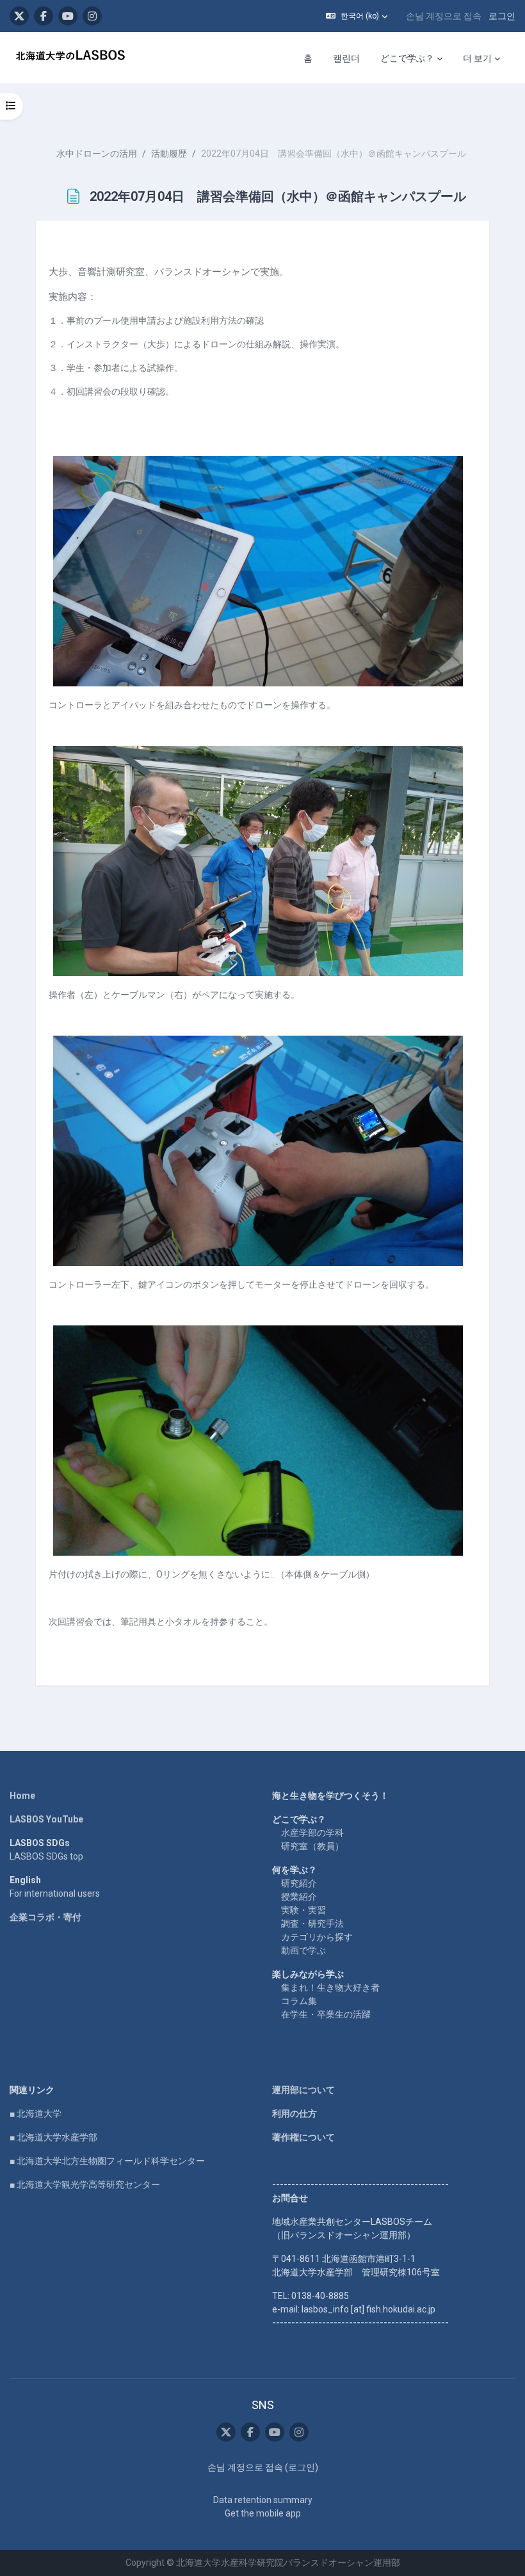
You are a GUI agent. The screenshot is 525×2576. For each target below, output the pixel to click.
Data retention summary (263, 2500)
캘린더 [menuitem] (346, 58)
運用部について (303, 2090)
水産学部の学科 (312, 1833)
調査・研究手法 (312, 1924)
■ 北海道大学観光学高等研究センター (85, 2185)
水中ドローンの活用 (97, 154)
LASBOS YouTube (46, 1819)
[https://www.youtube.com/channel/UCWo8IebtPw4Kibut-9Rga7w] (68, 16)
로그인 (502, 16)
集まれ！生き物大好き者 (330, 1987)
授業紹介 (299, 1897)
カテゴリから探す (317, 1937)
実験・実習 (303, 1910)
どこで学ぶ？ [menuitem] (407, 58)
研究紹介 (299, 1883)
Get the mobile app (263, 2513)
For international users (55, 1893)
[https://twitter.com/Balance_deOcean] (19, 16)
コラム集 (299, 2001)
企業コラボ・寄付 (45, 1917)
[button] (357, 16)
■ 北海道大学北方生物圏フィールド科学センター (107, 2161)
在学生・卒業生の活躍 (326, 2014)
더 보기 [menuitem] (477, 58)
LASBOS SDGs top (46, 1856)
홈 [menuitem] (308, 58)
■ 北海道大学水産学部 (53, 2137)
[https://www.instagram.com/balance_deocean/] (92, 16)
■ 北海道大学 (36, 2114)
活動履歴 (169, 154)
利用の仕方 (295, 2114)
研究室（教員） (312, 1846)
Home (22, 1796)
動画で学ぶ (303, 1950)
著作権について (303, 2137)
